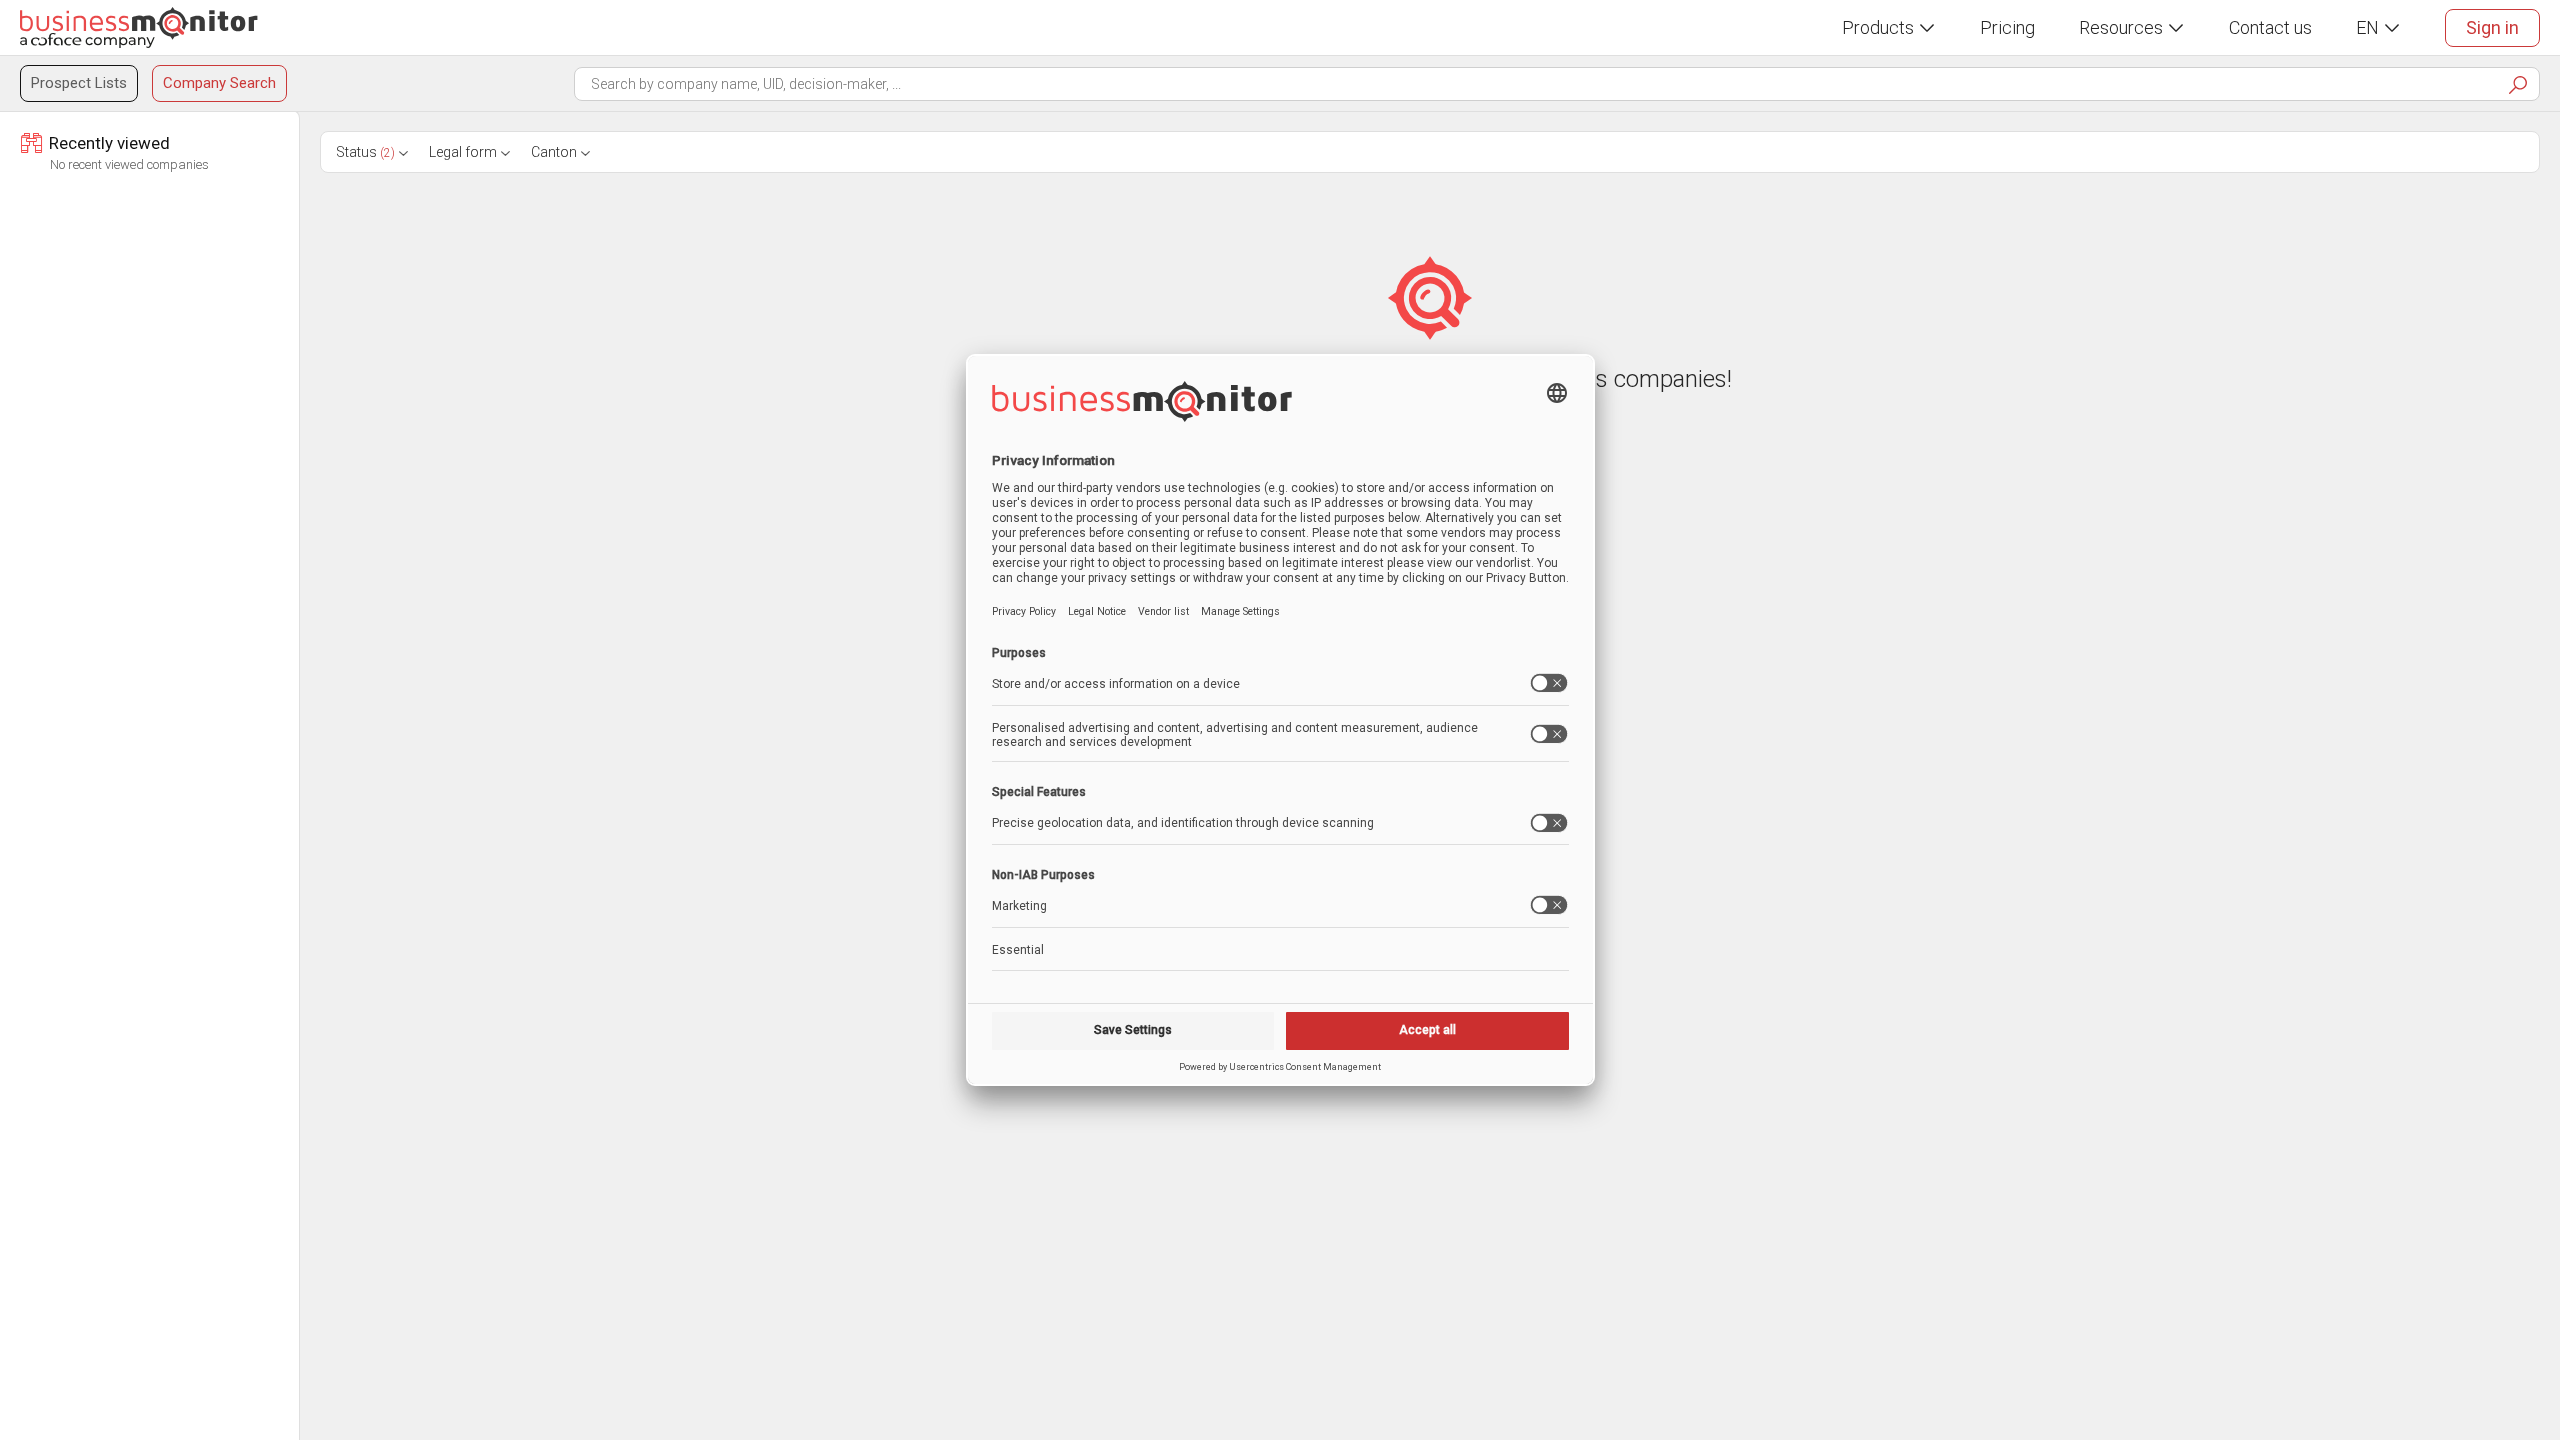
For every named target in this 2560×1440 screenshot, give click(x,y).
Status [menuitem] (365, 152)
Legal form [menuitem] (464, 152)
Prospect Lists (79, 83)
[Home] (139, 27)
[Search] (2518, 86)
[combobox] (1557, 84)
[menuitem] (1889, 28)
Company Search (219, 83)
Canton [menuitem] (555, 152)
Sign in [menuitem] (2492, 27)
